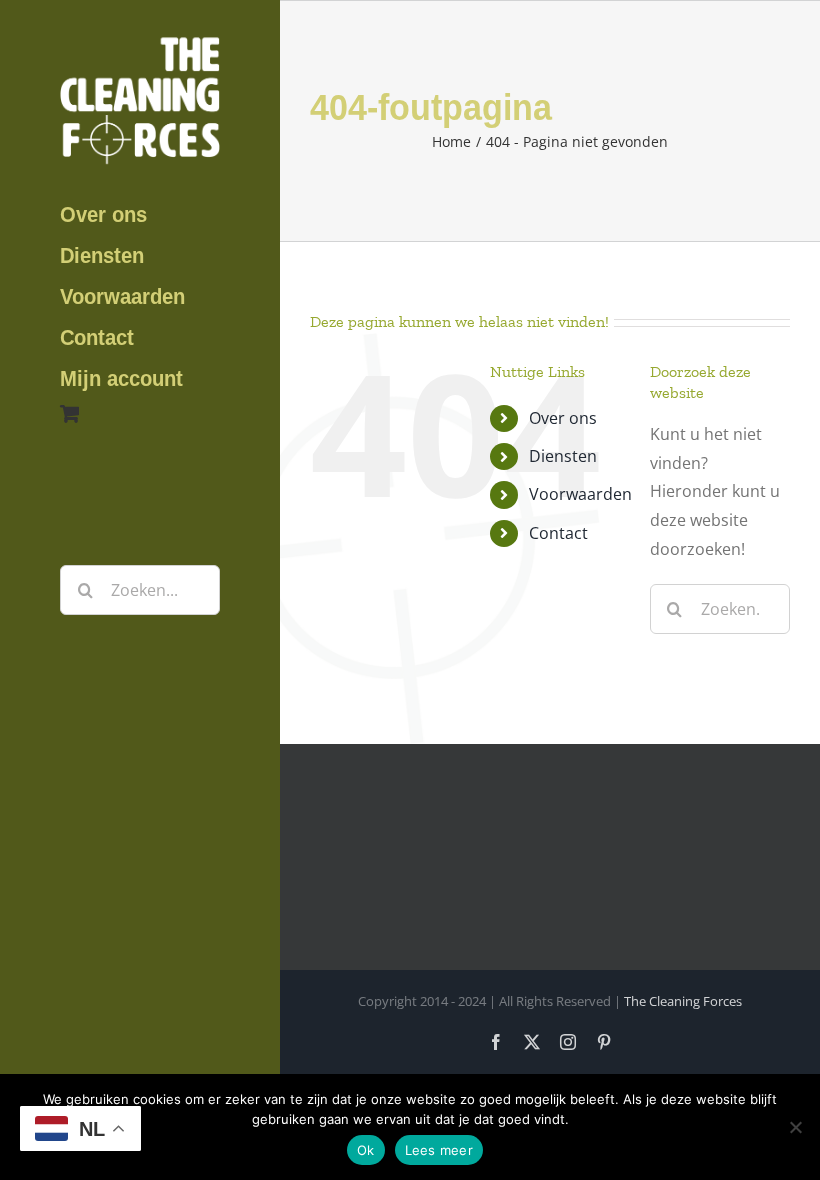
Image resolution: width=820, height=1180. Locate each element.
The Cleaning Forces (683, 1001)
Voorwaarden (580, 494)
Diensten (563, 456)
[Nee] (795, 1127)
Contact (558, 533)
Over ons (563, 418)
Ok (366, 1150)
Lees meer (439, 1150)
